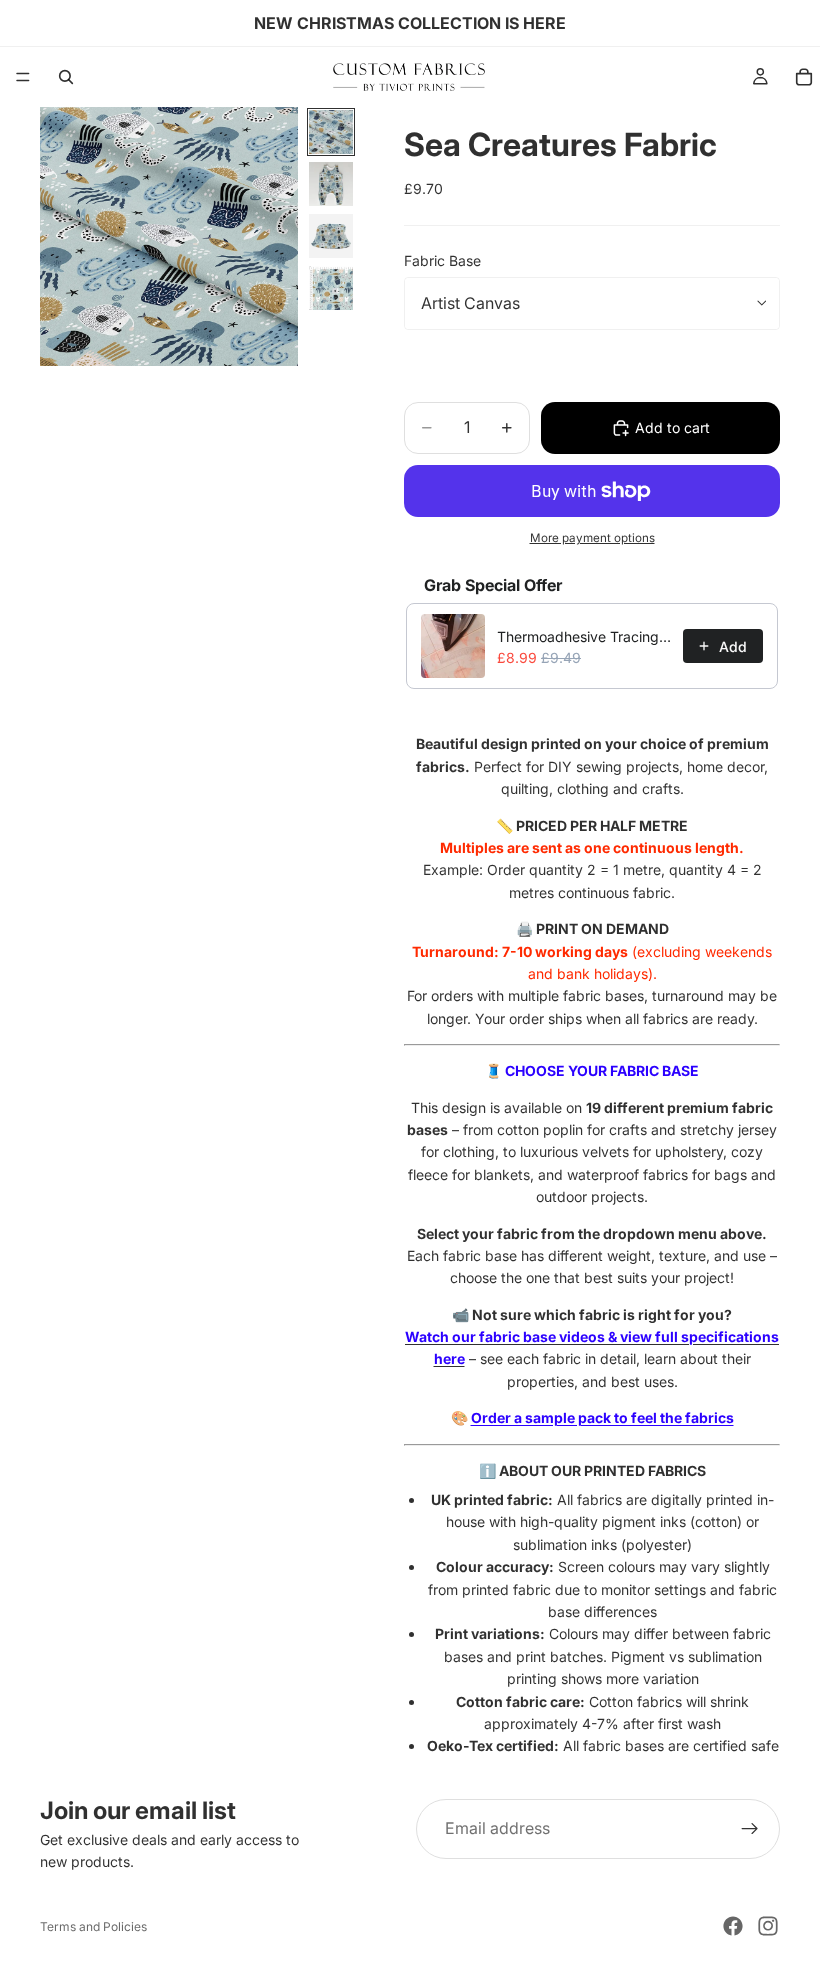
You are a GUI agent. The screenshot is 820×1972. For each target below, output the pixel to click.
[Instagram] (768, 1926)
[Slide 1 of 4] (331, 132)
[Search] (66, 77)
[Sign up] (750, 1829)
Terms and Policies (93, 1926)
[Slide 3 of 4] (331, 236)
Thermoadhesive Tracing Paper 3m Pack (584, 636)
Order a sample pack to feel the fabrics (602, 1417)
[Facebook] (733, 1926)
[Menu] (23, 77)
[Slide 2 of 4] (331, 184)
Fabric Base (442, 260)
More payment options (592, 538)
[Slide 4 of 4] (331, 288)
